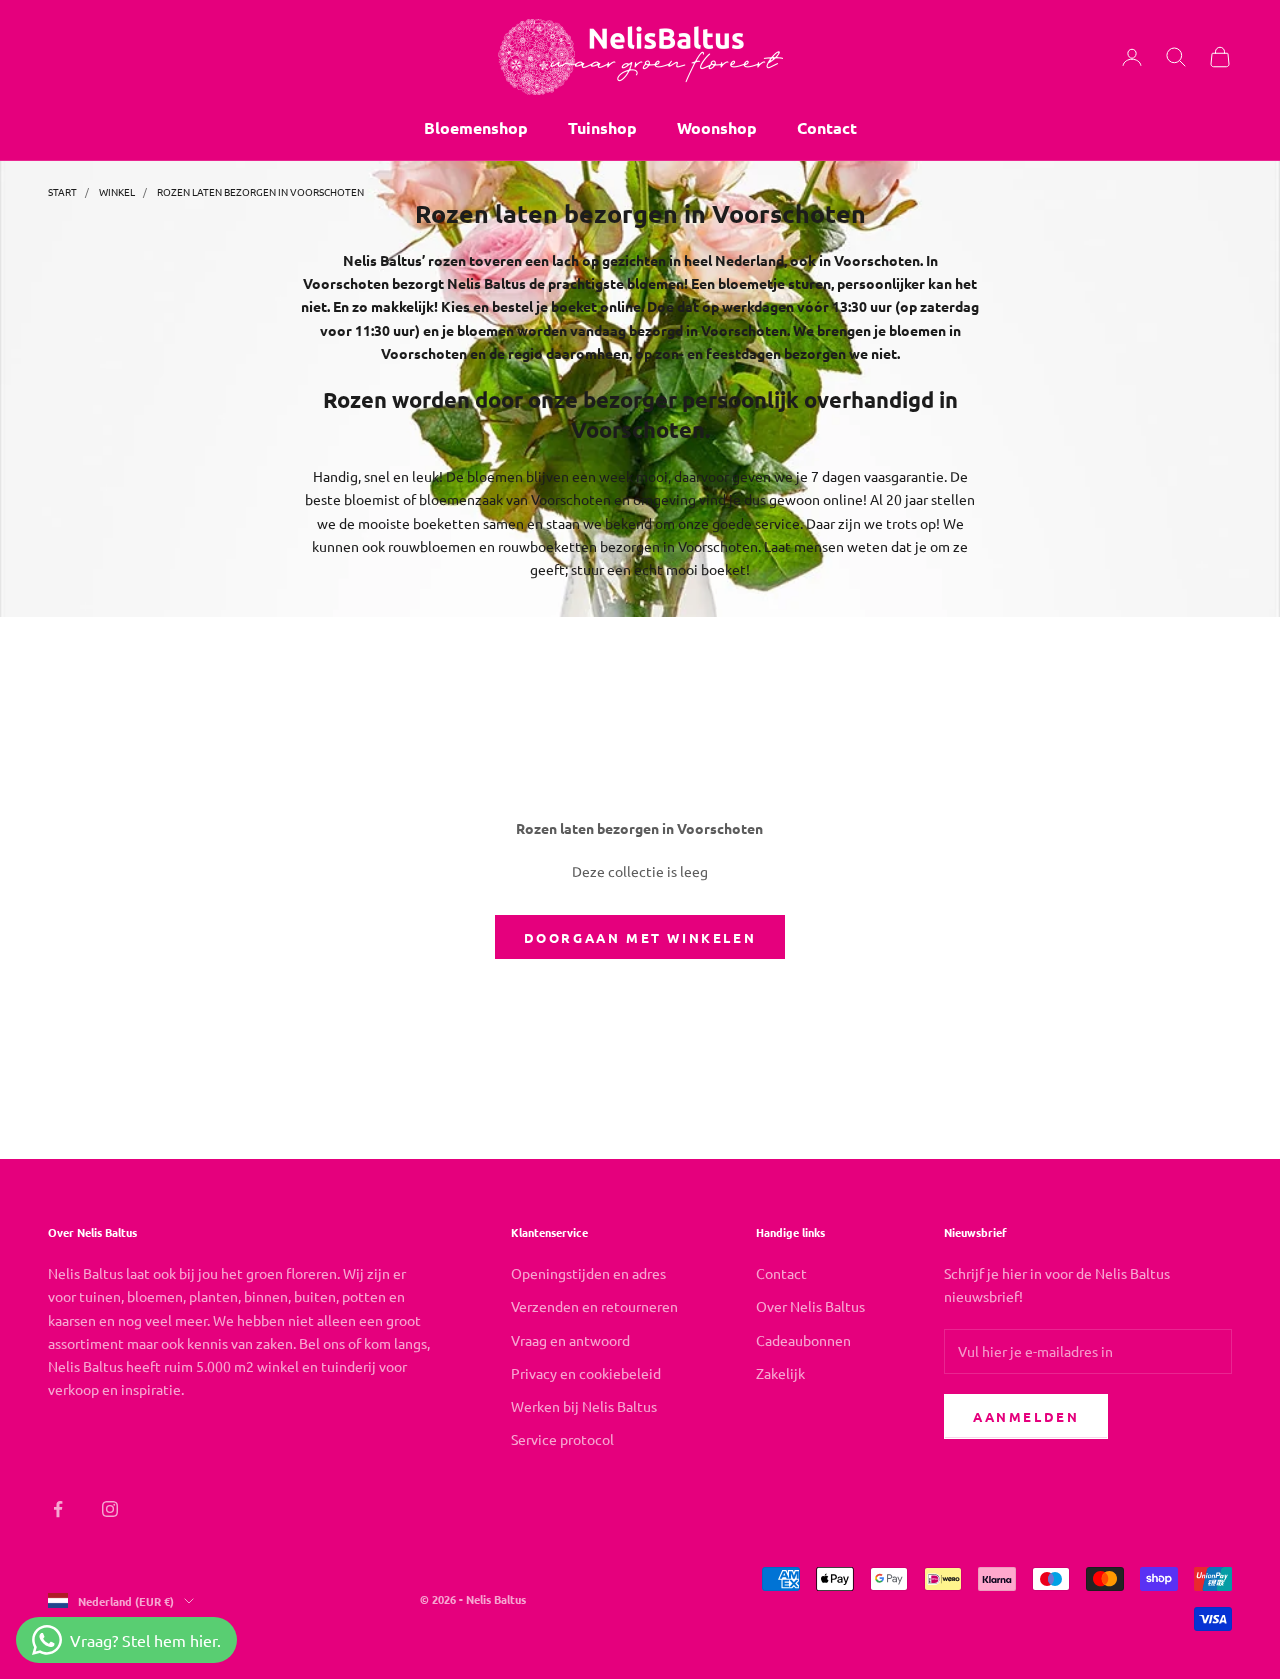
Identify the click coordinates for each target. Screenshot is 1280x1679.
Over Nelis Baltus (810, 1306)
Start (62, 191)
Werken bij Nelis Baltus (584, 1406)
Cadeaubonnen (803, 1340)
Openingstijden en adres (588, 1273)
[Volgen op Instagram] (110, 1509)
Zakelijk (780, 1373)
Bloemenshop (476, 127)
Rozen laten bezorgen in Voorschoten (260, 191)
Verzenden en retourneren (594, 1306)
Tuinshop (602, 127)
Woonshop (717, 127)
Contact (827, 127)
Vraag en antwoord (570, 1340)
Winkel (117, 191)
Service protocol (562, 1439)
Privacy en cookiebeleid (586, 1373)
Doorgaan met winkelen (640, 937)
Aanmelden (1026, 1416)
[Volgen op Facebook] (58, 1509)
